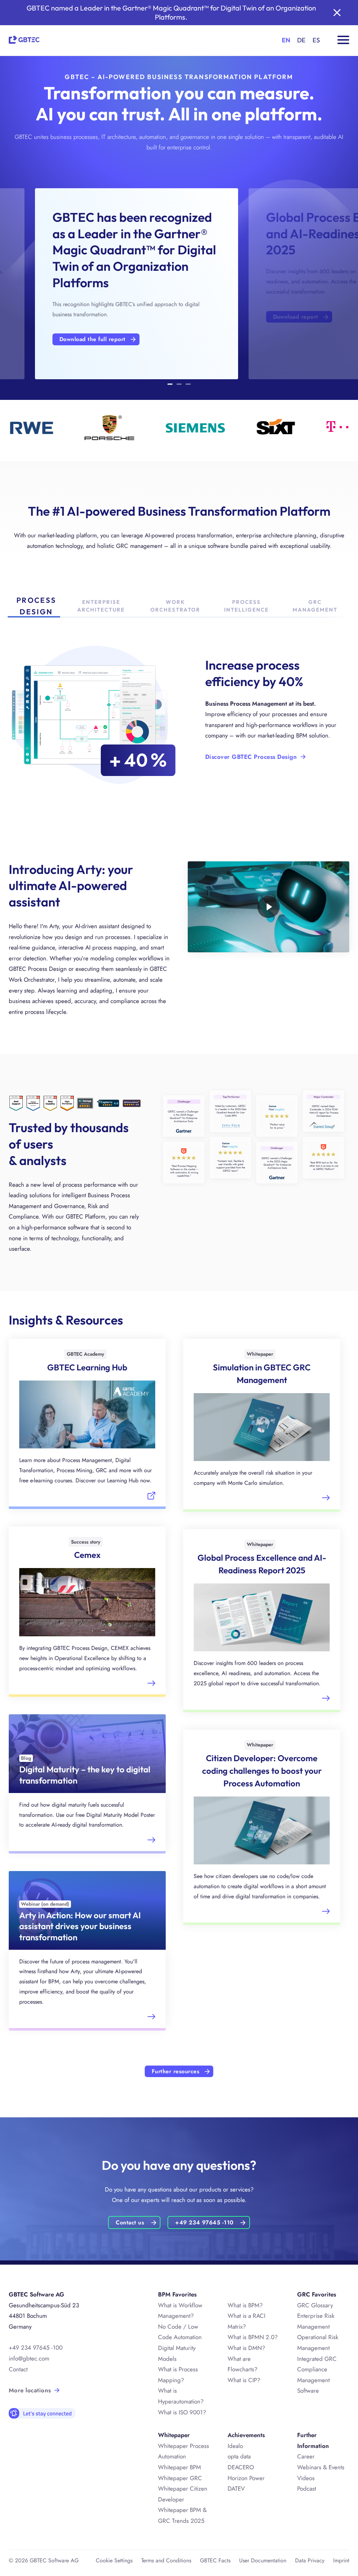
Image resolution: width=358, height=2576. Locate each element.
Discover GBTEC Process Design (251, 757)
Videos (306, 2478)
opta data (239, 2456)
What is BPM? (245, 2305)
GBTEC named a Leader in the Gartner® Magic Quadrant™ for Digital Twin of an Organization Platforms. (171, 12)
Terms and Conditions (166, 2560)
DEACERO (241, 2467)
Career (306, 2456)
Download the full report (92, 339)
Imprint (341, 2560)
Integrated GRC (317, 2359)
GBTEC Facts (215, 2560)
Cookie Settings (114, 2560)
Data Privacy (310, 2560)
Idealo (235, 2446)
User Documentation (263, 2560)
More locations (30, 2390)
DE (301, 40)
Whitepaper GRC (180, 2478)
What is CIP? (244, 2380)
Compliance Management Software (313, 2380)
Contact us (130, 2222)
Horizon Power (246, 2478)
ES (316, 40)
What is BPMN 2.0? (253, 2337)
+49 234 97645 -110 (204, 2222)
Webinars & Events (321, 2467)
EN (286, 40)
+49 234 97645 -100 (36, 2348)
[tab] (170, 385)
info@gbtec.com (29, 2358)
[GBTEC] (24, 39)
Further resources (176, 2071)
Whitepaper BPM (180, 2467)
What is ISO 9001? (182, 2412)
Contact (18, 2369)
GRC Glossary (315, 2305)
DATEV (236, 2489)
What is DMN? (246, 2348)
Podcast (307, 2489)
